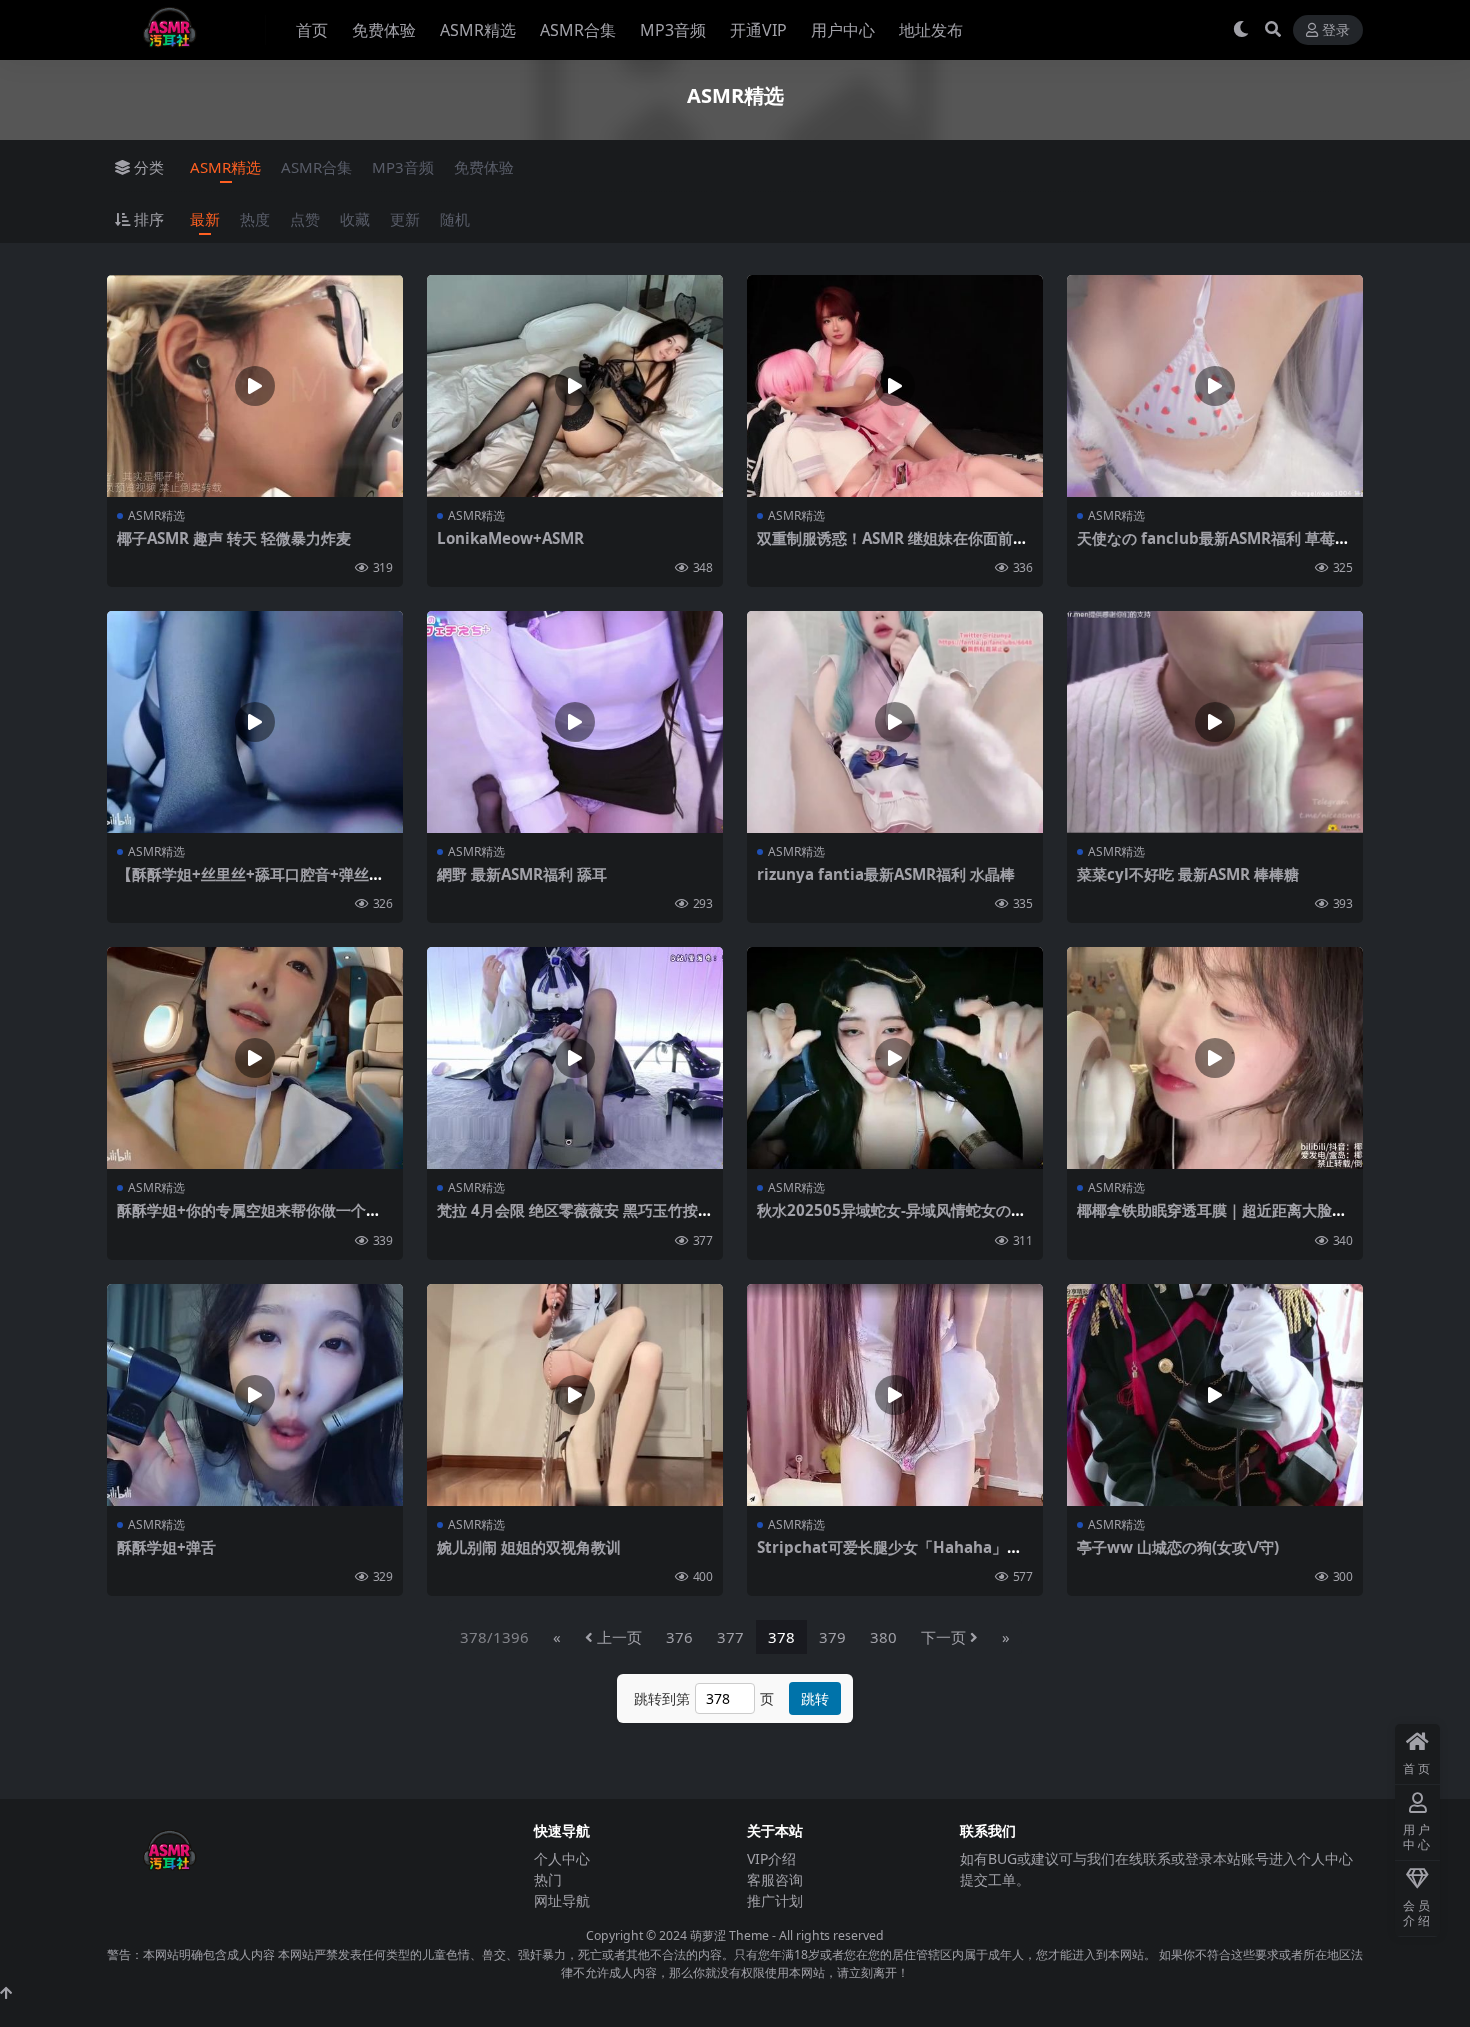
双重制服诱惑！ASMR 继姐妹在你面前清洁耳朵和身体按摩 (892, 547)
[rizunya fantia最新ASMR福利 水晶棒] (895, 722)
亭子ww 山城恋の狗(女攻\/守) (1178, 1547)
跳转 (815, 1698)
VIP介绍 (771, 1858)
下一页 (943, 1637)
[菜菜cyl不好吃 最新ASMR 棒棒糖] (1215, 722)
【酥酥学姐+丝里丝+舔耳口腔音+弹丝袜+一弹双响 (250, 883)
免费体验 (384, 30)
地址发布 (931, 30)
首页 (312, 30)
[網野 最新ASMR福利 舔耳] (575, 722)
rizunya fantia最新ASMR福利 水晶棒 (886, 874)
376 (679, 1637)
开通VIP (758, 30)
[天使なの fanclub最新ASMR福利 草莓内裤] (1215, 386)
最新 (205, 219)
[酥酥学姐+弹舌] (255, 1395)
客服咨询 (775, 1879)
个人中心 (562, 1858)
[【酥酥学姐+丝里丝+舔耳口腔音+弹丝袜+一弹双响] (255, 722)
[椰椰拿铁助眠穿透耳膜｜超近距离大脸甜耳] (1215, 1058)
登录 (1336, 30)
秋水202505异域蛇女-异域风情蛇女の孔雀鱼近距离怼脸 (891, 1219)
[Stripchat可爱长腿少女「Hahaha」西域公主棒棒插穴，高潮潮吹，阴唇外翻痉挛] (895, 1395)
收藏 (355, 219)
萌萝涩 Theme (729, 1935)
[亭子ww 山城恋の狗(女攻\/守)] (1215, 1395)
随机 (455, 219)
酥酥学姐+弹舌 (166, 1547)
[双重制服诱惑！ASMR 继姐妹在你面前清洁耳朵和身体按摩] (895, 386)
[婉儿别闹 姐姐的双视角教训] (575, 1395)
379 (832, 1637)
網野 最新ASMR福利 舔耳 (522, 874)
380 (883, 1637)
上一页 (619, 1637)
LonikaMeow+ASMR (510, 538)
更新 (405, 219)
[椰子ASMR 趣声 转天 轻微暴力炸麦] (255, 386)
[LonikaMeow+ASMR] (575, 386)
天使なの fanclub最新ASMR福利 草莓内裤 (1213, 547)
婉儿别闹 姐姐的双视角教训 (529, 1547)
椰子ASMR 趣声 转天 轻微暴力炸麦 (234, 538)
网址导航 (562, 1900)
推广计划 (775, 1900)
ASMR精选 (478, 30)
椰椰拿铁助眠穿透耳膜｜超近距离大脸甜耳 (1212, 1219)
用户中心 (843, 30)
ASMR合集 (578, 30)
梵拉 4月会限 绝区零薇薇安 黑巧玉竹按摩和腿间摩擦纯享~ (575, 1219)
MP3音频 (673, 30)
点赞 (305, 219)
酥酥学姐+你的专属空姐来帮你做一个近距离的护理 (249, 1219)
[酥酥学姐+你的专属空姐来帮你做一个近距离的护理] (255, 1058)
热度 (255, 219)
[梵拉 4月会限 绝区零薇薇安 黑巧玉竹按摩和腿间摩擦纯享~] (575, 1058)
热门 (548, 1879)
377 (730, 1637)
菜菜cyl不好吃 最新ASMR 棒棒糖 (1188, 874)
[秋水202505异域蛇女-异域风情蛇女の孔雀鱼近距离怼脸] (895, 1058)
